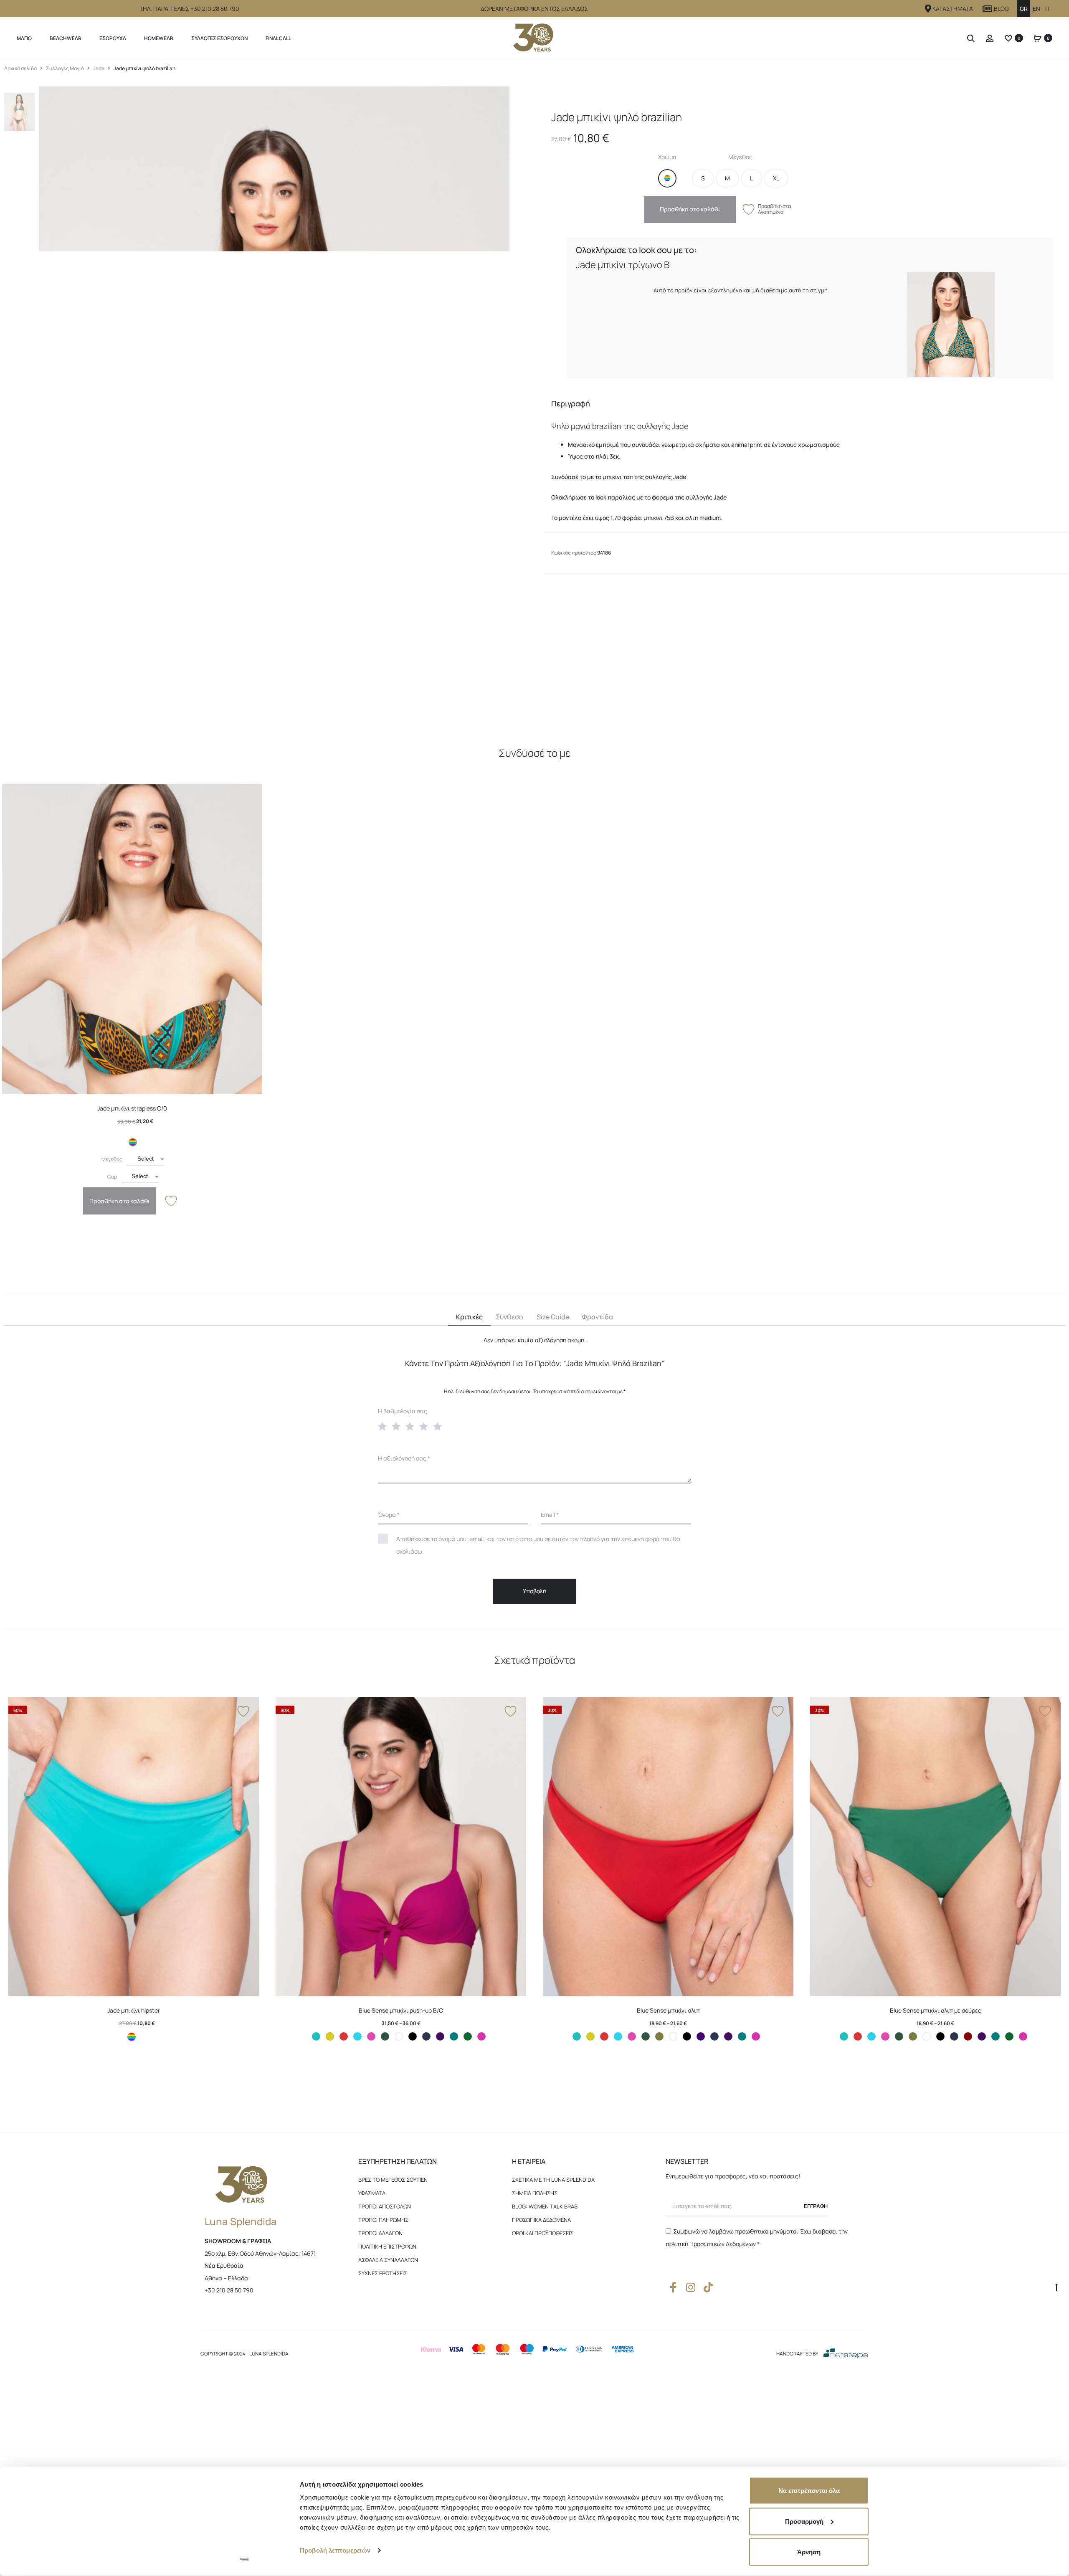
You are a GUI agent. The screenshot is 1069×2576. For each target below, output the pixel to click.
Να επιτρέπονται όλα (809, 2491)
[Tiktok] (708, 2287)
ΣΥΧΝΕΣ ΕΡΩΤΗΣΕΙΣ (383, 2273)
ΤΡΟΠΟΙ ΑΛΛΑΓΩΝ (380, 2233)
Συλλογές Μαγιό (65, 68)
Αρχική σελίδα (20, 68)
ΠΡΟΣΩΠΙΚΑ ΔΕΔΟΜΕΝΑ (541, 2220)
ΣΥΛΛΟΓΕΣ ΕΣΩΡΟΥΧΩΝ (219, 38)
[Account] (990, 38)
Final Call (278, 38)
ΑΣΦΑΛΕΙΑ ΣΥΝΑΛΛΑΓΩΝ (388, 2260)
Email (550, 1515)
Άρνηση (809, 2552)
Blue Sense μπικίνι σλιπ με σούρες (936, 2010)
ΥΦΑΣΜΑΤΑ (372, 2193)
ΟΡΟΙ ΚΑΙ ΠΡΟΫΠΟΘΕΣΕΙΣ (543, 2233)
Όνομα (389, 1515)
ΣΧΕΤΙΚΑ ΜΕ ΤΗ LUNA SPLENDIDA (553, 2180)
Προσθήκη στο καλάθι (690, 209)
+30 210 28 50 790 (229, 2290)
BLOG (1001, 9)
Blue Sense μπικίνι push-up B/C (401, 2010)
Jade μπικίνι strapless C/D (132, 1108)
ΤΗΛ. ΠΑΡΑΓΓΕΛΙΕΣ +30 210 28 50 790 (189, 9)
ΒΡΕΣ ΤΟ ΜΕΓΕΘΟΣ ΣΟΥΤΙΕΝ (393, 2180)
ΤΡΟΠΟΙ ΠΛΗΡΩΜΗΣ (383, 2220)
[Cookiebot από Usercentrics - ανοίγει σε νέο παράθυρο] (244, 2560)
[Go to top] (1056, 2287)
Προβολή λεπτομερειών (335, 2550)
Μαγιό (24, 38)
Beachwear (66, 38)
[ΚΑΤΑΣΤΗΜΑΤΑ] (928, 9)
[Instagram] (690, 2287)
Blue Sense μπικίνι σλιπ (668, 2010)
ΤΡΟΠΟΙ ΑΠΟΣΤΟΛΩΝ (385, 2206)
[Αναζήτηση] (971, 38)
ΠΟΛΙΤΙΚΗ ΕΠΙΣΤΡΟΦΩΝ (387, 2246)
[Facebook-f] (673, 2287)
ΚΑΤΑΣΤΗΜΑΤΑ (953, 9)
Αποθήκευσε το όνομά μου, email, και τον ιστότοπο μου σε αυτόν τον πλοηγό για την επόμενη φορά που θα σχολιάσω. (538, 1545)
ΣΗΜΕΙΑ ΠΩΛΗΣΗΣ (535, 2193)
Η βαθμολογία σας (403, 1411)
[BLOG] (988, 9)
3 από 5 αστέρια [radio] (412, 1426)
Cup (112, 1177)
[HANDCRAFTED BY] (846, 2353)
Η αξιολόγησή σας (404, 1458)
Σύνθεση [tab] (509, 1317)
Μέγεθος (740, 157)
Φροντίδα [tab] (598, 1317)
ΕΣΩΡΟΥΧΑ (113, 38)
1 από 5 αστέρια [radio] (384, 1426)
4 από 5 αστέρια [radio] (426, 1426)
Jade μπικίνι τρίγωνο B (623, 265)
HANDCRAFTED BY (797, 2354)
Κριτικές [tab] (469, 1317)
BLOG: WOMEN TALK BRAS (545, 2206)
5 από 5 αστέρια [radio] (439, 1426)
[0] (1008, 38)
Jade (99, 68)
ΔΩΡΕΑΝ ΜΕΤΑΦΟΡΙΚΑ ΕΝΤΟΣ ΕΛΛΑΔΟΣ (534, 9)
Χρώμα (667, 157)
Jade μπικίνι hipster (134, 2010)
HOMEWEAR (159, 38)
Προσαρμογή (804, 2521)
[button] (667, 178)
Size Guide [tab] (553, 1317)
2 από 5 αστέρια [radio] (398, 1426)
